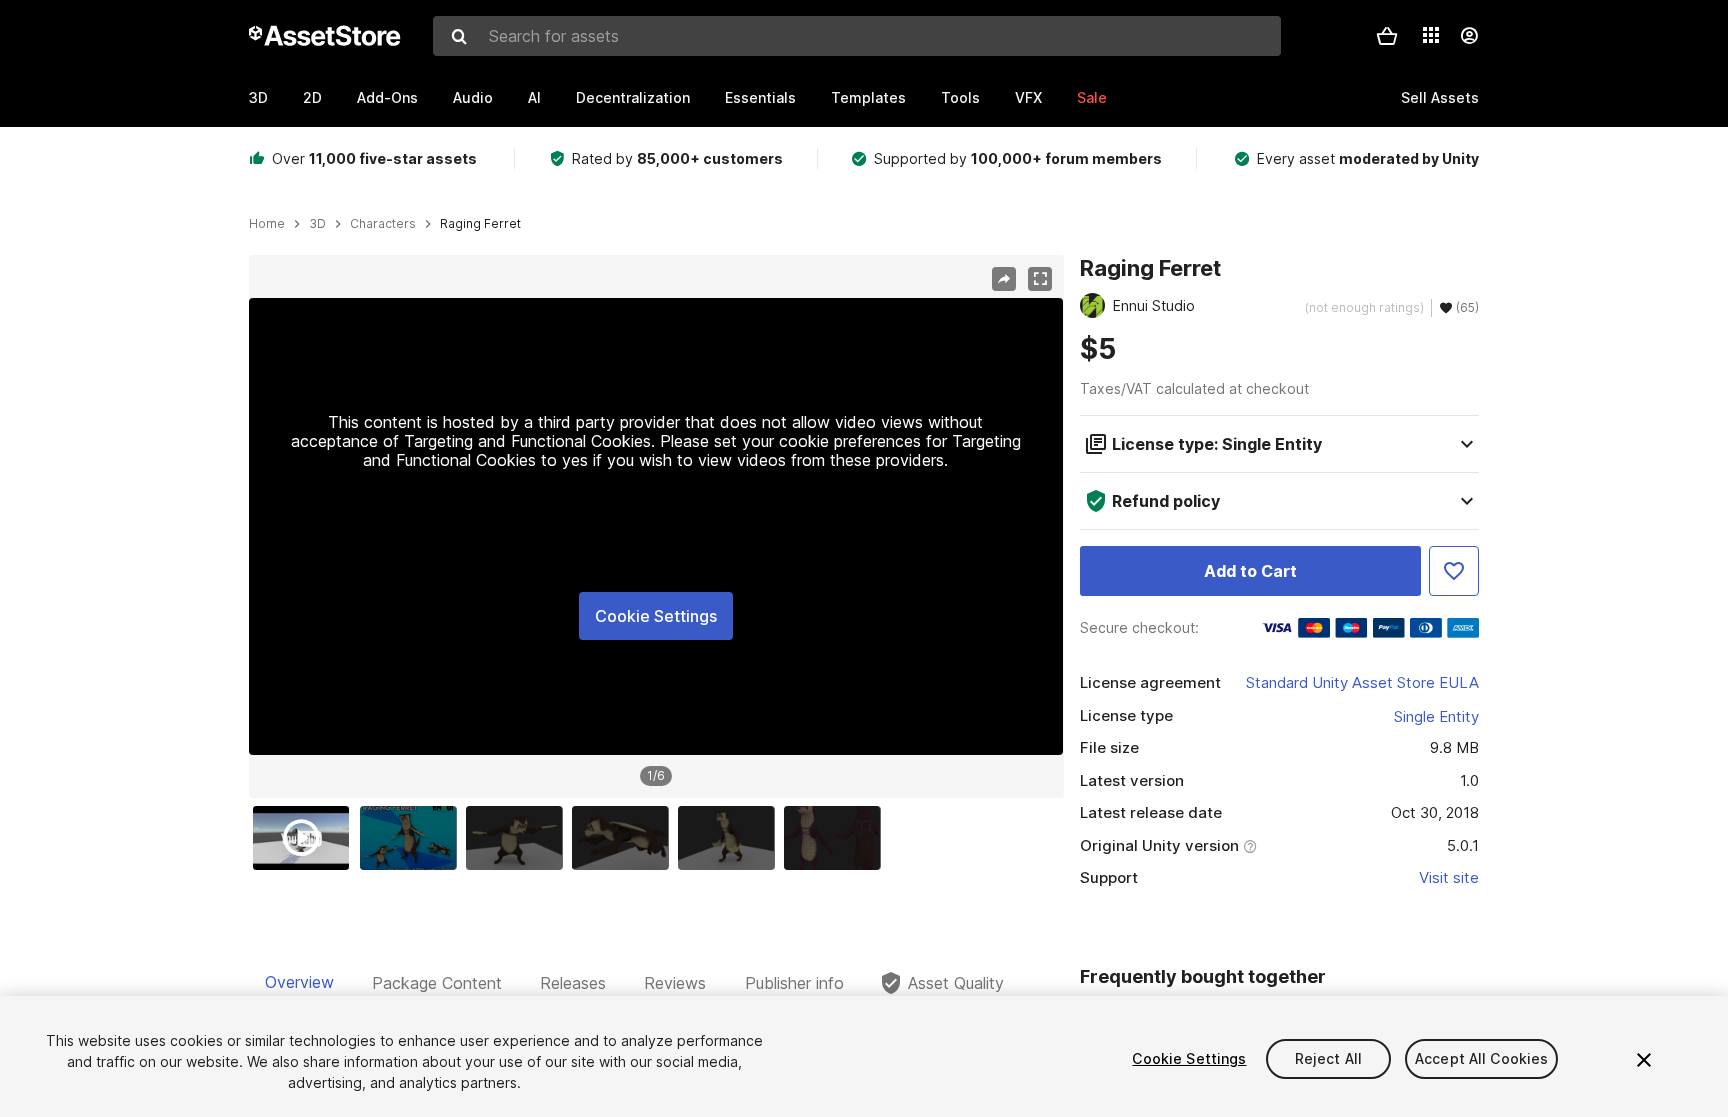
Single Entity (1436, 716)
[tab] (299, 983)
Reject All (1328, 1058)
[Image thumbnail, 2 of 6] (413, 838)
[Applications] (1431, 35)
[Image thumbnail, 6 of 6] (837, 838)
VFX (1028, 97)
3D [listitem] (317, 224)
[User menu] (1469, 36)
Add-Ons (387, 97)
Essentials (760, 97)
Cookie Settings (656, 616)
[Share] (1004, 279)
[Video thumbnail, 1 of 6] (306, 838)
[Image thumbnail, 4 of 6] (625, 838)
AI (534, 97)
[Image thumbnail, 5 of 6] (731, 838)
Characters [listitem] (383, 224)
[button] (1387, 36)
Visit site (1449, 877)
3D (258, 97)
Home (267, 224)
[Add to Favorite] (1454, 571)
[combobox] (857, 36)
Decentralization (633, 97)
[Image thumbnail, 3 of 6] (519, 838)
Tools (960, 97)
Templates (868, 97)
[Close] (1644, 1060)
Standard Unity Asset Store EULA (1362, 682)
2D (312, 97)
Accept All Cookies (1482, 1058)
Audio (473, 97)
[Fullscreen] (1040, 279)
